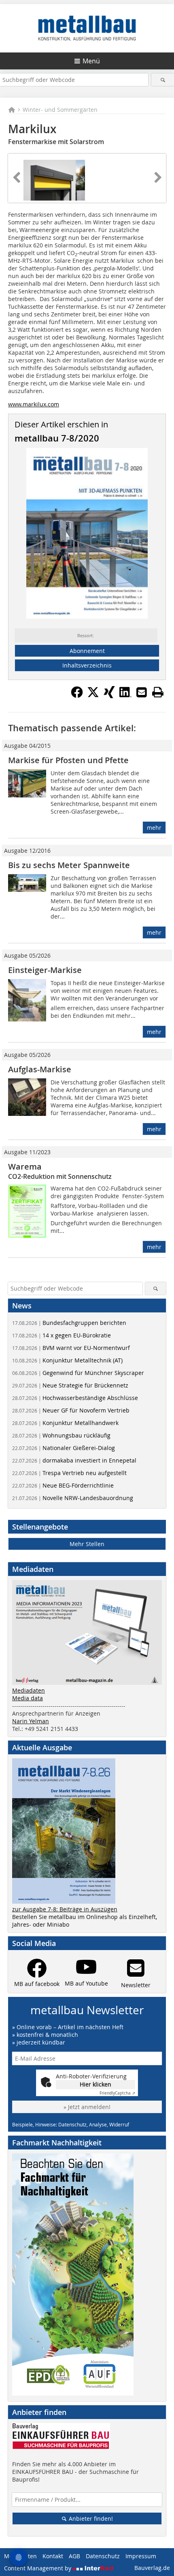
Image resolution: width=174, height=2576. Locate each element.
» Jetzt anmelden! (87, 2107)
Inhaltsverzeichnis (87, 665)
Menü (91, 61)
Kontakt (53, 2556)
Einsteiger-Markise (45, 970)
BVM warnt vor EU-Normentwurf (71, 1348)
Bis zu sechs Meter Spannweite (69, 865)
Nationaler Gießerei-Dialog (64, 1448)
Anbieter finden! (90, 2518)
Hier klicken (95, 2084)
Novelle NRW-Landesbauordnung (73, 1498)
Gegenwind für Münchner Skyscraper (78, 1373)
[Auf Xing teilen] (109, 696)
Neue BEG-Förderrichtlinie (63, 1485)
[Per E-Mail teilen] (142, 692)
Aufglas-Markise (40, 1069)
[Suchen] (163, 80)
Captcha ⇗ (117, 2093)
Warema (25, 1167)
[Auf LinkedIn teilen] (125, 696)
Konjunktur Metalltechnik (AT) (67, 1360)
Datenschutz (103, 2556)
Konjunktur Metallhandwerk (65, 1423)
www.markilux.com (34, 404)
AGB (74, 2556)
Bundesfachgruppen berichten (69, 1323)
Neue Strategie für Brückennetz (70, 1385)
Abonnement (87, 651)
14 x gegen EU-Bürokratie (62, 1335)
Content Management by (38, 2568)
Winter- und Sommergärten (60, 110)
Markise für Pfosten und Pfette (68, 760)
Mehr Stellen (87, 1544)
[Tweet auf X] (93, 696)
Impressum (141, 2556)
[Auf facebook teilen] (77, 696)
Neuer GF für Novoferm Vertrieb (71, 1410)
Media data (28, 1698)
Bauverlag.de (152, 2568)
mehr (154, 828)
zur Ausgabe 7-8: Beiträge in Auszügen (65, 1909)
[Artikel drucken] (158, 692)
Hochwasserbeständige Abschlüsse (75, 1398)
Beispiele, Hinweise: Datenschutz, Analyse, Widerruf (71, 2124)
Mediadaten (29, 1690)
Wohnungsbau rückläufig (61, 1435)
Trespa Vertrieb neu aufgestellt (69, 1473)
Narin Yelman (31, 1721)
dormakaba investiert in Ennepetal (74, 1460)
